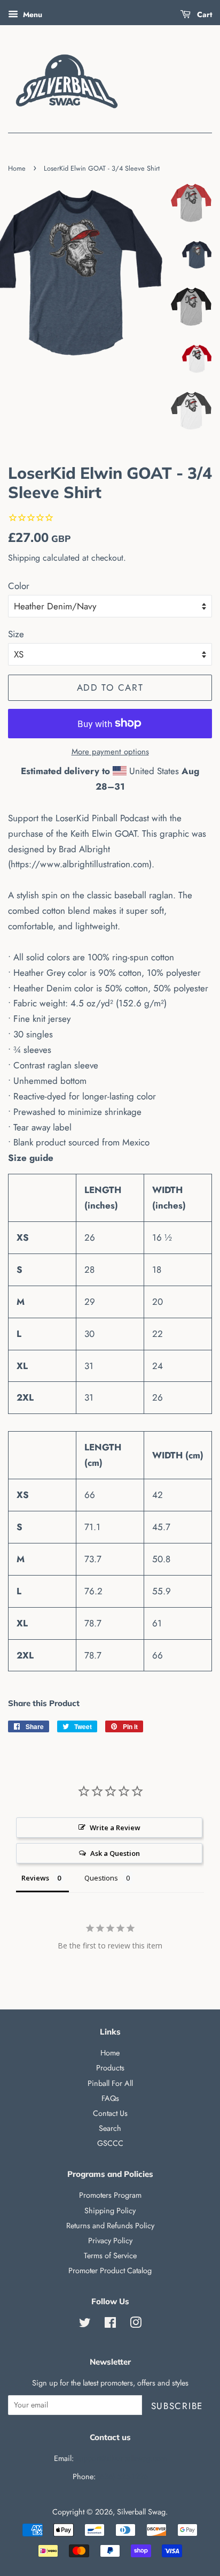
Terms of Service (110, 2256)
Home (17, 168)
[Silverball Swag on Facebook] (110, 2325)
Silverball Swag (141, 2512)
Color (19, 586)
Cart (203, 14)
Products (110, 2068)
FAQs (110, 2098)
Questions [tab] (101, 1878)
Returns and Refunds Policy (110, 2226)
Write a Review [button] (115, 1828)
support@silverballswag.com (121, 2458)
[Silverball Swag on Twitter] (85, 2325)
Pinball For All (110, 2083)
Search (110, 2128)
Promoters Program (110, 2195)
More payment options (110, 752)
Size (16, 634)
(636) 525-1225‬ (123, 2476)
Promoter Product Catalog (110, 2271)
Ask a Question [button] (115, 1853)
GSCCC (110, 2143)
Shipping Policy (110, 2211)
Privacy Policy (110, 2241)
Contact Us (110, 2113)
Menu (32, 14)
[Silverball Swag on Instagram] (136, 2325)
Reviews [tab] (35, 1878)
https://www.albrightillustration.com (80, 864)
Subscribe (177, 2406)
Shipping (24, 558)
